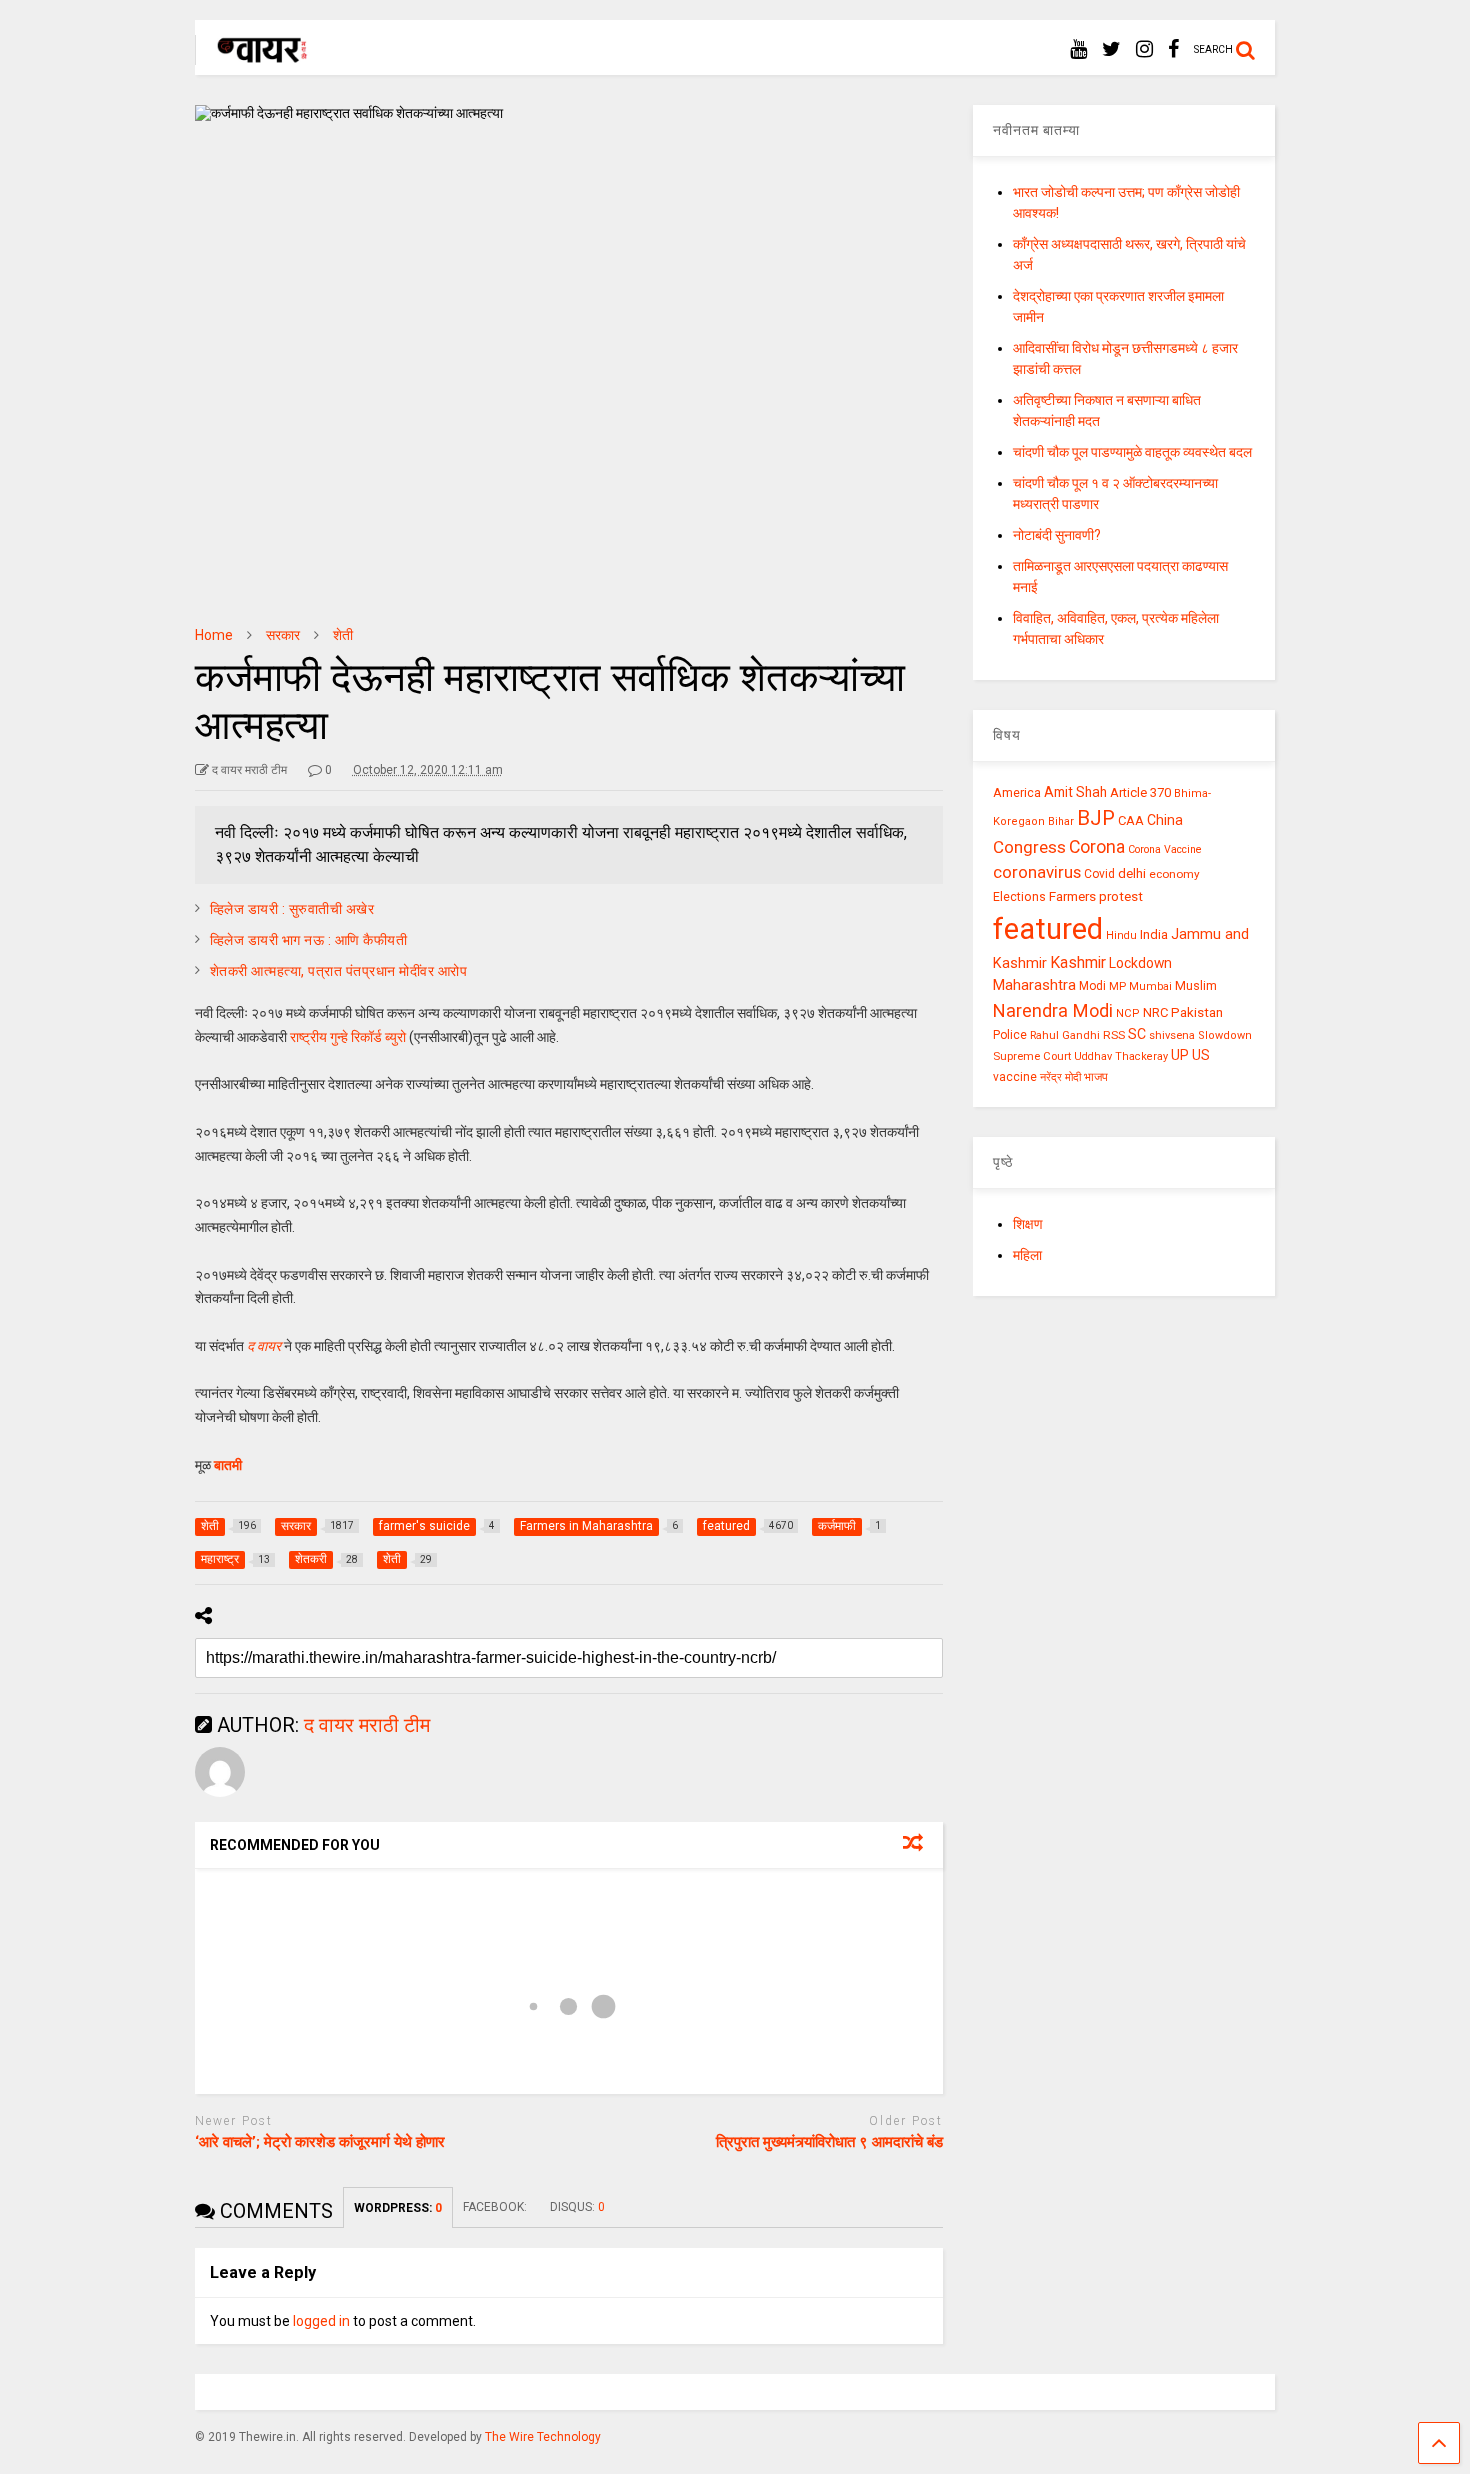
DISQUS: (577, 2207)
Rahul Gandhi (1065, 1035)
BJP (1096, 818)
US (1201, 1055)
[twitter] (1111, 49)
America (1017, 792)
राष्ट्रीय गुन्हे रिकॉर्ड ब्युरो (348, 1037)
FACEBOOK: (496, 2207)
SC (1137, 1034)
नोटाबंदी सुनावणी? (1057, 535)
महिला (1027, 1255)
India (1154, 934)
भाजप (1096, 1077)
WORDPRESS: (398, 2208)
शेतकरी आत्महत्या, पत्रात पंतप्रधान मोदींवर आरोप (339, 971)
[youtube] (1078, 49)
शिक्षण (1028, 1224)
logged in (321, 2321)
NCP (1128, 1013)
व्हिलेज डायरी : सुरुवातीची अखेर (292, 909)
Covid (1099, 874)
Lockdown (1140, 963)
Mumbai (1150, 986)
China (1165, 820)
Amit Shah (1075, 792)
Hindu (1121, 935)
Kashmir (1078, 962)
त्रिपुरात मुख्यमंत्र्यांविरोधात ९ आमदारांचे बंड (829, 2142)
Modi (1092, 986)
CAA (1131, 820)
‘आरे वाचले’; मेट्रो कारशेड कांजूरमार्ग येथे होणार (320, 2142)
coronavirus (1037, 872)
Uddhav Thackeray (1121, 1056)
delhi (1132, 873)
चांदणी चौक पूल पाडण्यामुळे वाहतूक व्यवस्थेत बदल (1132, 452)
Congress (1029, 847)
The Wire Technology (543, 2437)
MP (1117, 986)
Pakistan (1197, 1012)
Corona (1097, 847)
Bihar (1061, 821)
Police (1010, 1035)
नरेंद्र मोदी (1060, 1077)
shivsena (1172, 1035)
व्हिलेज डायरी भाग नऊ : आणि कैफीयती (309, 940)
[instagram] (1144, 49)
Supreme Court (1032, 1056)
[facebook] (1173, 49)
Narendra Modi (1053, 1010)
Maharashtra (1034, 985)
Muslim (1196, 985)
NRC (1155, 1012)
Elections (1019, 897)
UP (1180, 1055)
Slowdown (1225, 1035)
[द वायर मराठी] (252, 56)
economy (1174, 874)
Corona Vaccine (1165, 849)
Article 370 (1140, 792)
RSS (1114, 1035)
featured (1048, 929)
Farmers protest (1096, 896)
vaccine (1015, 1077)
